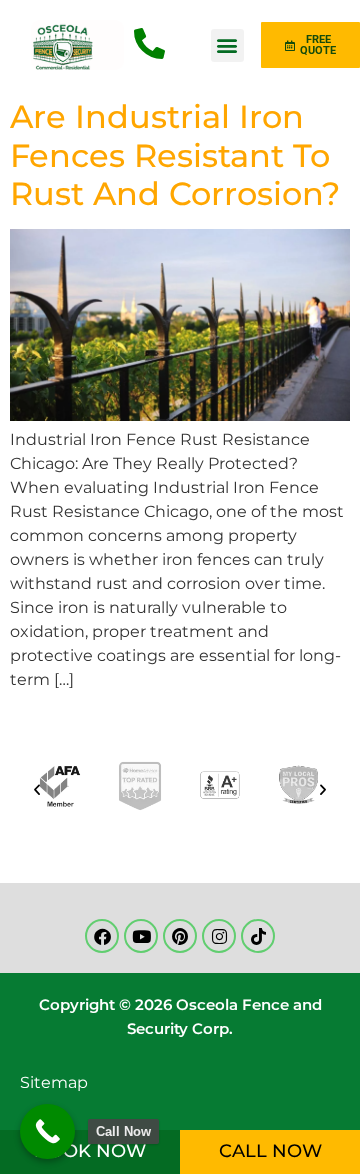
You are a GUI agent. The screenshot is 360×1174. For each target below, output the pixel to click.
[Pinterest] (180, 936)
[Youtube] (141, 936)
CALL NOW (270, 1151)
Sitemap (54, 1082)
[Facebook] (102, 936)
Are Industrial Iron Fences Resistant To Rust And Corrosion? (175, 155)
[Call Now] (47, 1131)
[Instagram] (219, 936)
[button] (227, 45)
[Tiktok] (258, 936)
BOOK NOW (90, 1151)
